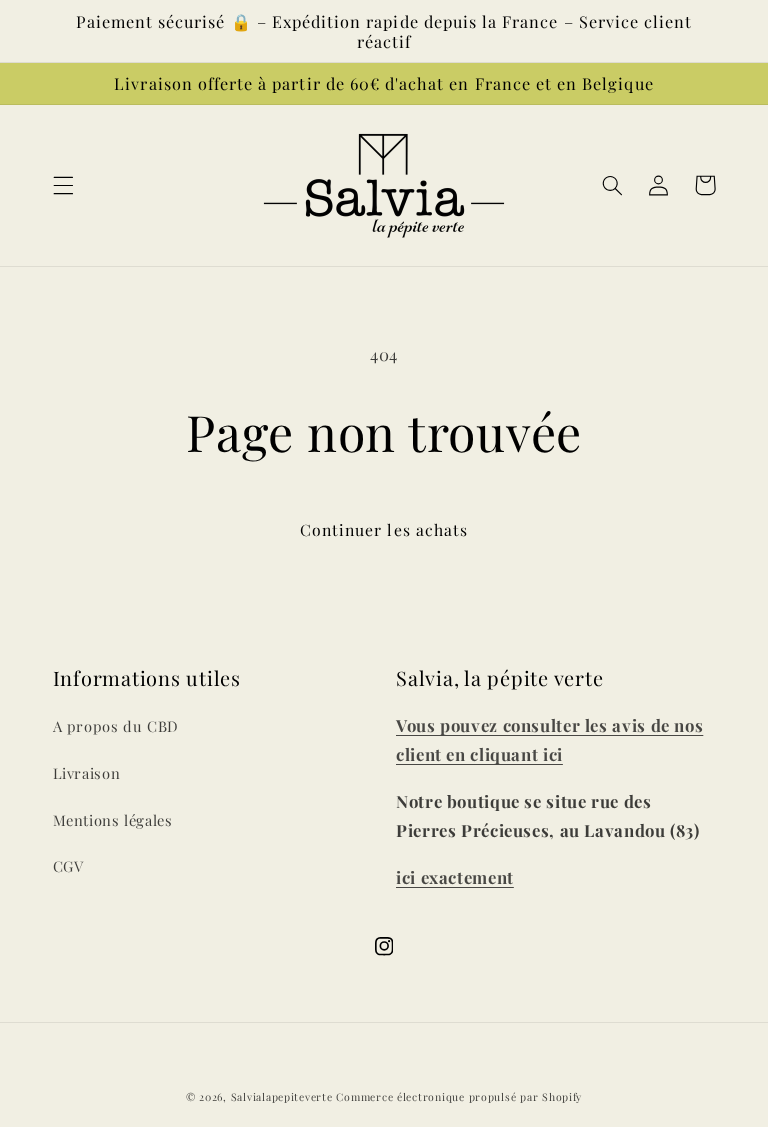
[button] (63, 185)
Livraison (87, 773)
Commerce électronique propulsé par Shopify (459, 1097)
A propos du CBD (116, 726)
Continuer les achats (384, 529)
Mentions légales (113, 820)
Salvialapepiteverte (282, 1097)
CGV (68, 866)
